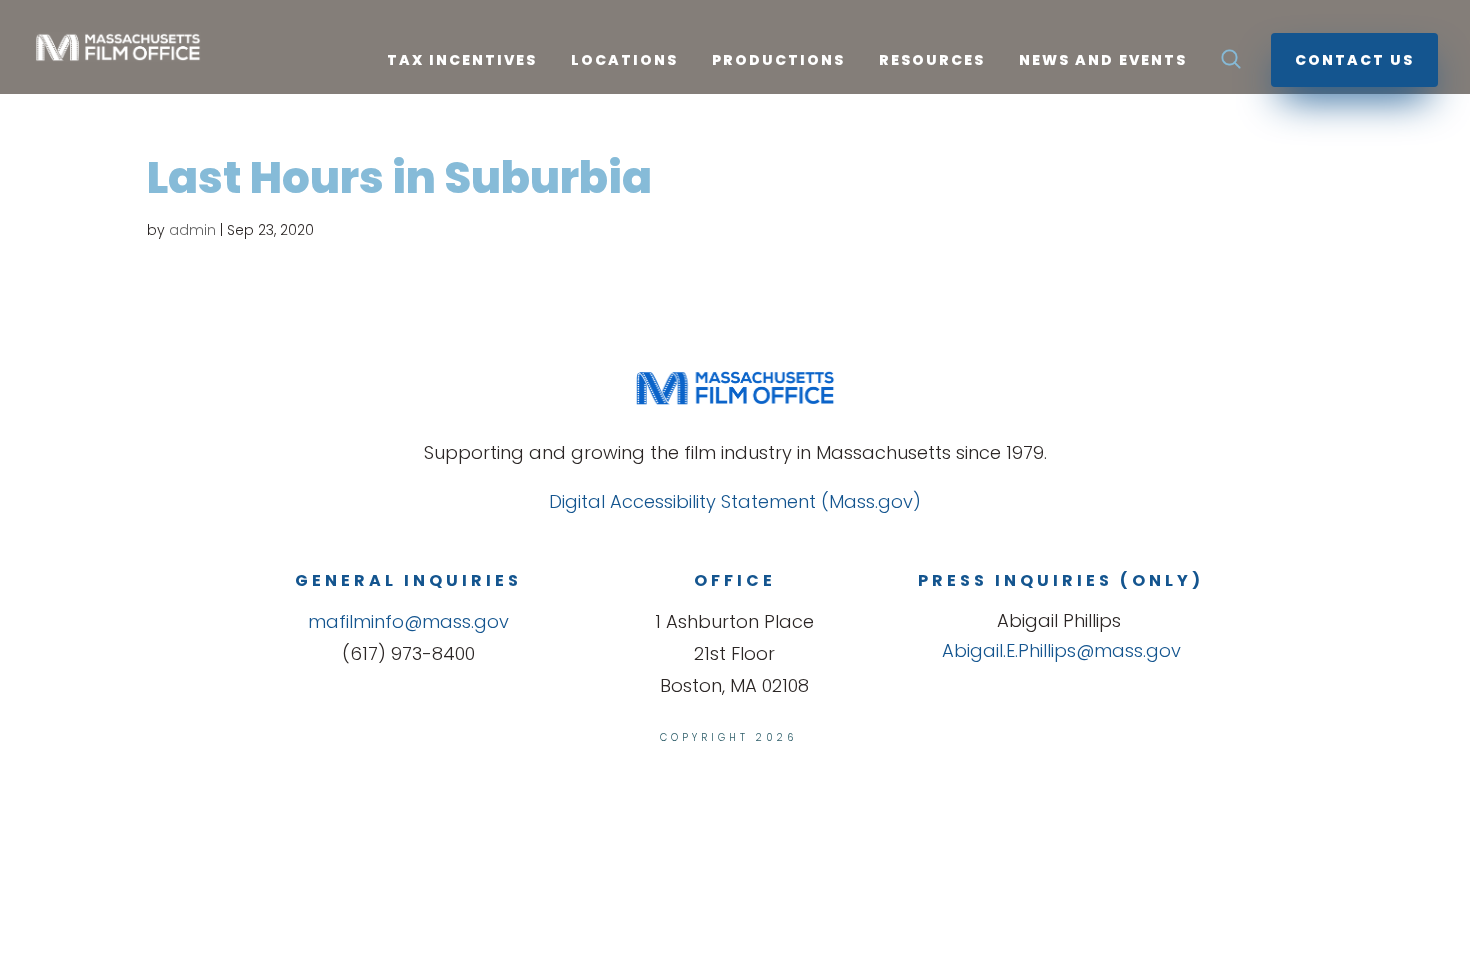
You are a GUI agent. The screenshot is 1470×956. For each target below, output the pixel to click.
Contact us (1354, 60)
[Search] (1231, 64)
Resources (932, 61)
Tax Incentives (462, 61)
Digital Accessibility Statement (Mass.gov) (735, 501)
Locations (624, 61)
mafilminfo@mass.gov (408, 621)
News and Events (1103, 61)
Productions (778, 61)
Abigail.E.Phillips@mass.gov (1061, 650)
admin (192, 230)
